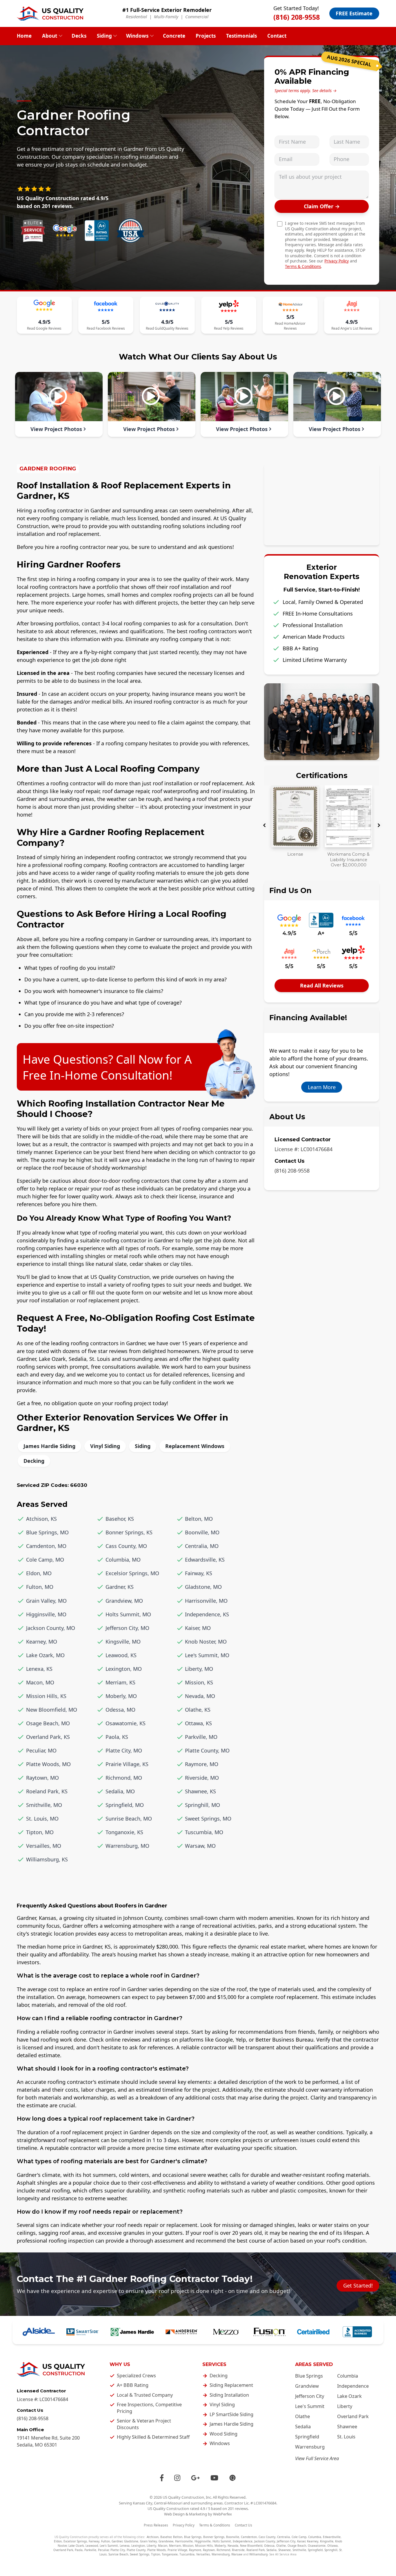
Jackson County (265, 2541)
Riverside (238, 2550)
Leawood (92, 2546)
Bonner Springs (214, 2537)
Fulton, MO (40, 1587)
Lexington (138, 2546)
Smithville (299, 2550)
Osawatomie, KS (126, 1723)
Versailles (203, 2554)
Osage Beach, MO (48, 1723)
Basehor (166, 2537)
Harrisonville (184, 2541)
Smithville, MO (44, 1805)
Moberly (220, 2546)
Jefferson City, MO (127, 1628)
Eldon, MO (39, 1573)
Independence (353, 2386)
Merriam (175, 2546)
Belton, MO (199, 1519)
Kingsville (327, 2541)
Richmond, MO (124, 1778)
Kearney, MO (42, 1642)
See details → (324, 91)
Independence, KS (207, 1614)
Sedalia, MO (120, 1791)
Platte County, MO (207, 1750)
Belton (178, 2537)
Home (24, 36)
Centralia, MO (202, 1546)
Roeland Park (256, 2550)
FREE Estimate (354, 13)
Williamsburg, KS (47, 1859)
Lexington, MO (124, 1669)
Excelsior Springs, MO (132, 1573)
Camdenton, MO (46, 1546)
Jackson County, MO (51, 1628)
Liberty (345, 2406)
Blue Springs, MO (47, 1532)
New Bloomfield (251, 2546)
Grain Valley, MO (46, 1601)
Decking (34, 1461)
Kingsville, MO (123, 1642)
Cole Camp (299, 2537)
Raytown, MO (42, 1778)
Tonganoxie (170, 2554)
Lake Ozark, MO (45, 1655)
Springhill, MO (202, 1805)
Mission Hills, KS (46, 1696)
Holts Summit (222, 2541)
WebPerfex (222, 2514)
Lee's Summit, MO (207, 1655)
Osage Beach (297, 2546)
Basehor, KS (120, 1519)
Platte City (118, 2550)
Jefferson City (310, 2396)
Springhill (331, 2550)
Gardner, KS (120, 1587)
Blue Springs (309, 2376)
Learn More (322, 1087)
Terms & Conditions (303, 266)
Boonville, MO (202, 1532)
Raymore (195, 2550)
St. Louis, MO (42, 1819)
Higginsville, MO (46, 1614)
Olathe (303, 2416)
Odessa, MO (120, 1710)
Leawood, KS (121, 1655)
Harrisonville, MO (206, 1601)
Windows (137, 36)
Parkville (90, 2550)
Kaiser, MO (198, 1628)
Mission (188, 2546)
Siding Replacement (231, 2385)
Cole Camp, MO (45, 1560)
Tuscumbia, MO (204, 1832)
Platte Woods (157, 2550)
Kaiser (301, 2541)
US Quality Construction (183, 2497)
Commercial (197, 17)
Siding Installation (229, 2395)
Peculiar (103, 2550)
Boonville (233, 2537)
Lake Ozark (349, 2396)
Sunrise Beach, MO (129, 1819)
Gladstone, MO (203, 1587)
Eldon (58, 2541)
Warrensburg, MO (127, 1846)
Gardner (117, 2541)
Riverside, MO (202, 1778)
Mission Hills (204, 2546)
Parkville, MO (201, 1737)
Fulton (106, 2541)
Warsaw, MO (200, 1846)
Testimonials (241, 36)
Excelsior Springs (75, 2541)
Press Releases (156, 2525)
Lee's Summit (310, 2406)
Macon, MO (40, 1682)
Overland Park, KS (48, 1737)
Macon (163, 2546)
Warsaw (237, 2554)
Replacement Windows (195, 1446)
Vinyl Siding (105, 1446)
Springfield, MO (125, 1805)
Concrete (174, 36)
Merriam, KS (120, 1682)
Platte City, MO (124, 1750)
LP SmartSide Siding (231, 2414)
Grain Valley (148, 2541)
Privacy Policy (337, 261)
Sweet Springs (140, 2554)
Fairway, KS (199, 1573)
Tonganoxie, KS (124, 1832)
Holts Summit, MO (128, 1614)
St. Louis (346, 2437)
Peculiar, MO (41, 1750)
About (50, 36)
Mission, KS (199, 1682)
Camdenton (249, 2537)
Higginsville (203, 2541)
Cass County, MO (126, 1546)
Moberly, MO (121, 1696)
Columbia (348, 2376)
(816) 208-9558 (297, 17)
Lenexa (125, 2546)
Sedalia (303, 2427)
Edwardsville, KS (205, 1560)
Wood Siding (224, 2434)
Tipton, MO (40, 1832)
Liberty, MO (199, 1669)
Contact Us (244, 2525)
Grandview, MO (124, 1601)
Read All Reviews (322, 985)
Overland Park (353, 2416)
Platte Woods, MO (48, 1764)
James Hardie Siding (49, 1446)
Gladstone (131, 2541)
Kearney (313, 2541)
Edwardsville (332, 2537)
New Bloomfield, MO (52, 1710)
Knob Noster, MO (206, 1642)
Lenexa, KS (39, 1669)
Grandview (307, 2386)
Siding (104, 36)
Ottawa (333, 2546)
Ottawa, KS (198, 1723)
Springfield (307, 2437)
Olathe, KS (198, 1710)
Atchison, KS (41, 1519)
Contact (277, 36)
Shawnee (347, 2427)
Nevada (233, 2546)
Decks (79, 36)
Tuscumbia (187, 2554)
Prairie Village (177, 2550)
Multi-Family (166, 17)
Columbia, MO (123, 1560)
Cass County (267, 2537)
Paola (79, 2550)
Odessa (269, 2546)
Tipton (156, 2554)
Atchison (153, 2537)
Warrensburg (310, 2447)
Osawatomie (317, 2546)
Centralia (284, 2537)
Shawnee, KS (200, 1791)
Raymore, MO (202, 1764)
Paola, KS (117, 1737)
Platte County (136, 2550)
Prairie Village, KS (127, 1764)
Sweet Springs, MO (208, 1819)
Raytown (209, 2550)
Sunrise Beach (118, 2554)
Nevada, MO (200, 1696)
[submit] (322, 206)
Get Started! (358, 2285)
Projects (206, 36)
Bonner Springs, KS (129, 1532)
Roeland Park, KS (47, 1791)
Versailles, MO (44, 1846)
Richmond (223, 2550)
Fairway (94, 2541)
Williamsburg (258, 2554)
